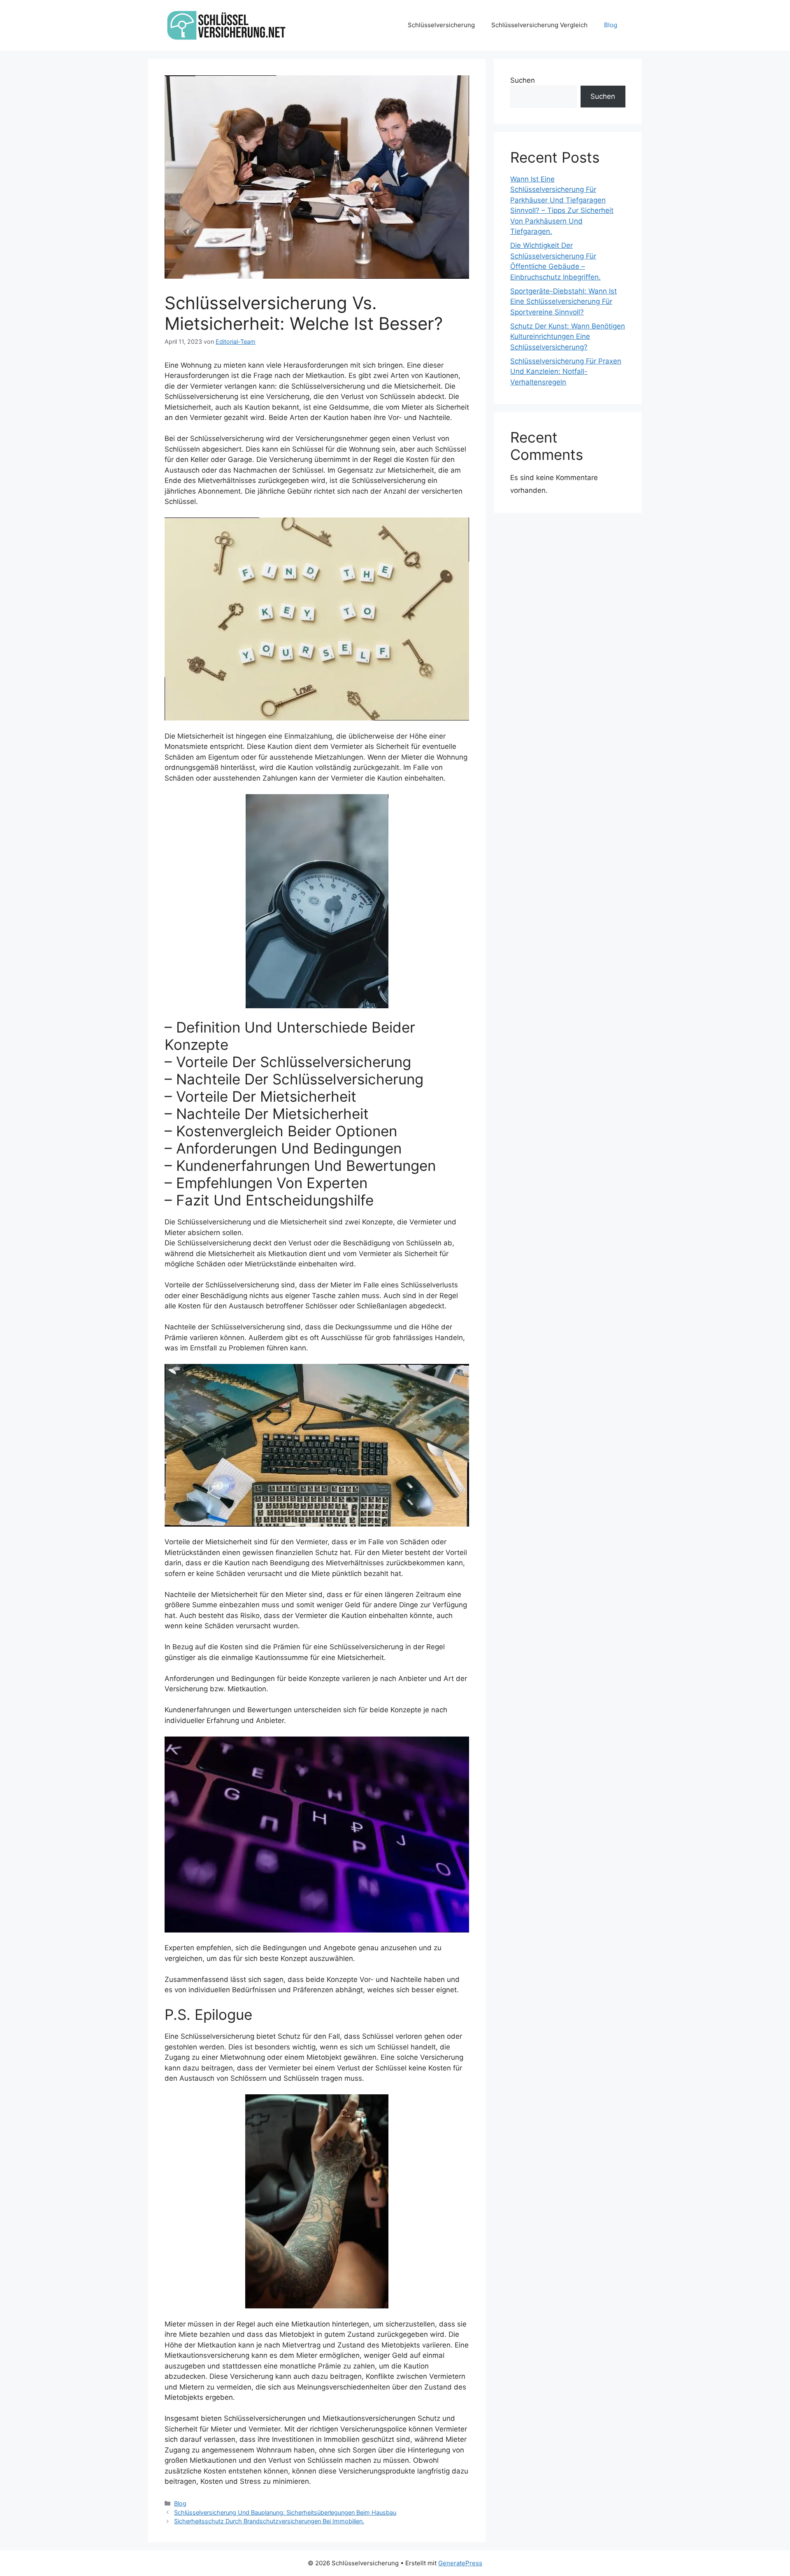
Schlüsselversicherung (441, 25)
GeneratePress (460, 2563)
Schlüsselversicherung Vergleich (539, 25)
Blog (611, 25)
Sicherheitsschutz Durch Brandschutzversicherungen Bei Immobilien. (269, 2521)
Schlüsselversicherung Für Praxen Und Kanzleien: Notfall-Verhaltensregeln (566, 372)
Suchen (523, 80)
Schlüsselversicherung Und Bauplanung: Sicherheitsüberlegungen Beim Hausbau (285, 2512)
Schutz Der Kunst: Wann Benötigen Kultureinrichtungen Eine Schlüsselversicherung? (568, 337)
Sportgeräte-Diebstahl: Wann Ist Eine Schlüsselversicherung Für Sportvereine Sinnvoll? (563, 302)
